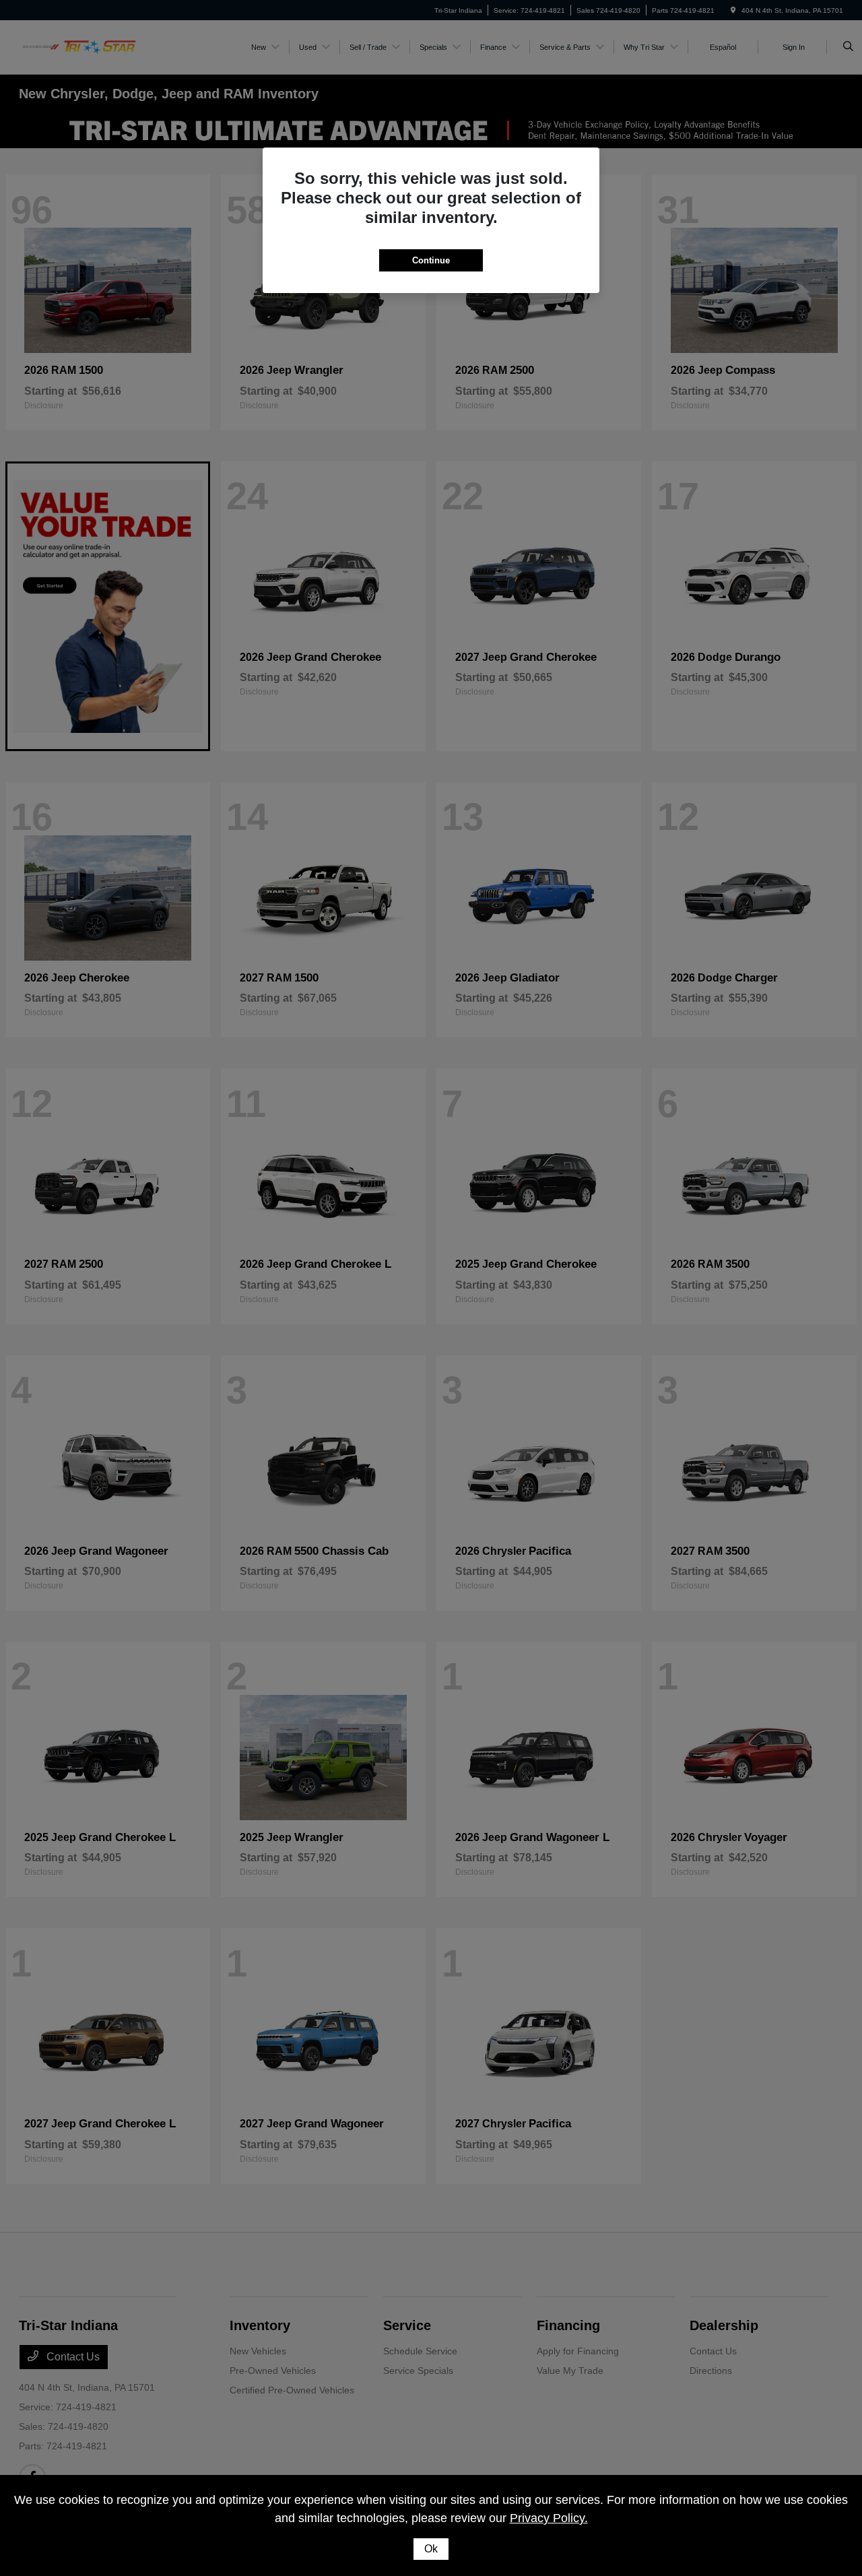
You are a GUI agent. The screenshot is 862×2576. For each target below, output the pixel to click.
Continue (431, 260)
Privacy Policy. (549, 2518)
